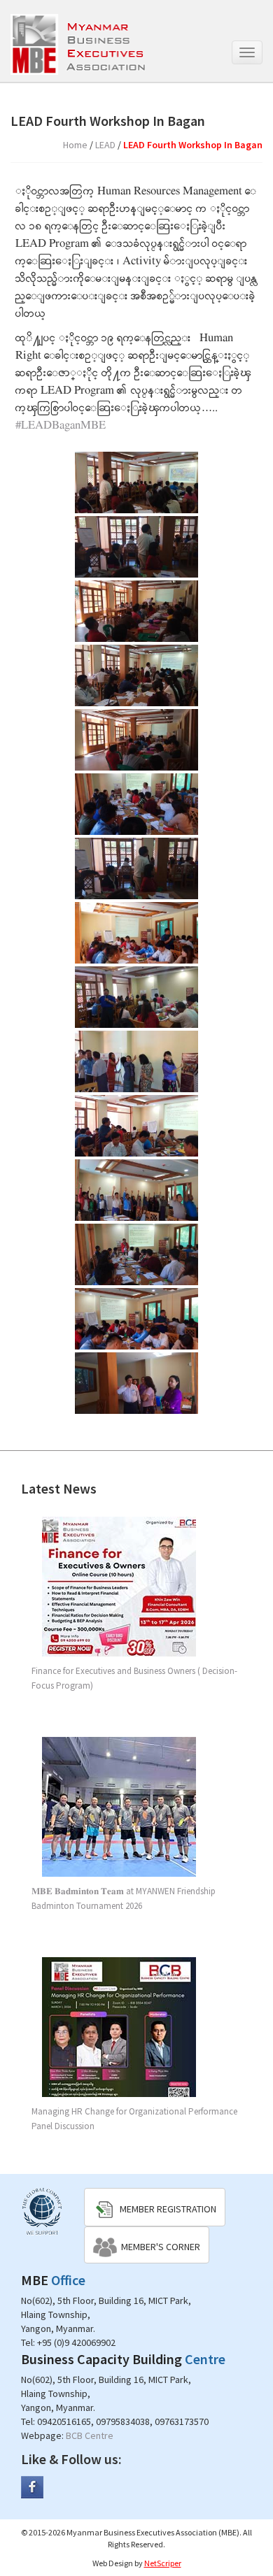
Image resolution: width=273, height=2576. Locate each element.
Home (75, 145)
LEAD (105, 145)
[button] (155, 2207)
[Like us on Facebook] (32, 2486)
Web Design (113, 2563)
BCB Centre (90, 2435)
